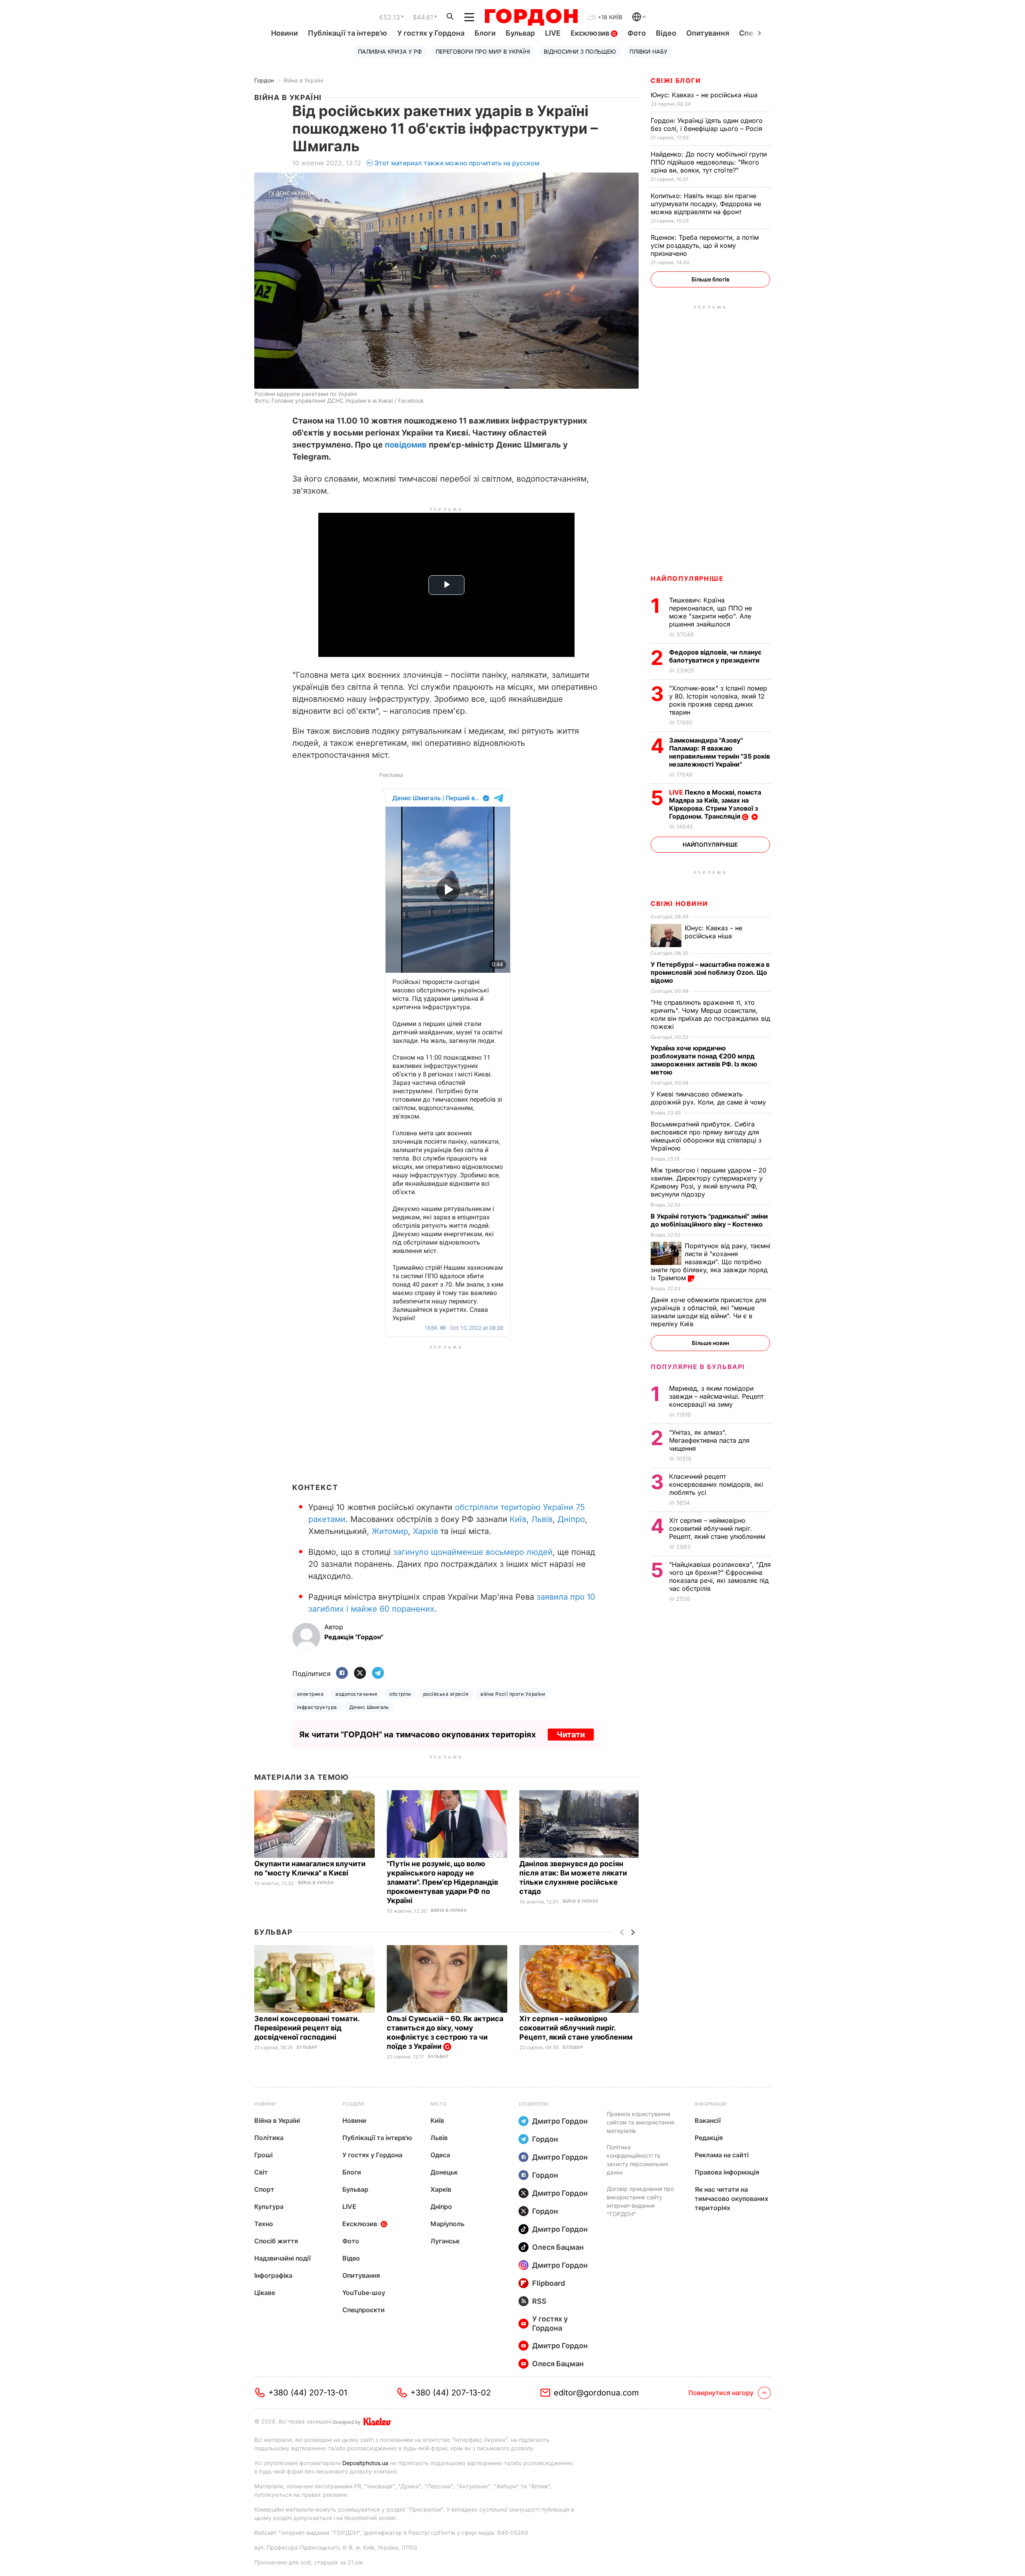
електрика (310, 1694)
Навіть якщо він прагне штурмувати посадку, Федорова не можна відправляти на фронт (706, 204)
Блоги (485, 33)
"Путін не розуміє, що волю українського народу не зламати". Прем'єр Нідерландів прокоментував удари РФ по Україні (442, 1882)
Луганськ (445, 2241)
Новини (284, 33)
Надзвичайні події (282, 2258)
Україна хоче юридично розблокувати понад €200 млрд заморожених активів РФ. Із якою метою (704, 1060)
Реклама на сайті (722, 2155)
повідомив (406, 445)
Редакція (709, 2138)
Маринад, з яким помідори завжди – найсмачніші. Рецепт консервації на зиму (716, 1396)
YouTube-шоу (364, 2293)
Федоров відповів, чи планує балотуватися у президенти (715, 656)
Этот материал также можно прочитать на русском (457, 163)
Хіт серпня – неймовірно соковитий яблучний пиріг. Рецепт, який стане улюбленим (577, 2028)
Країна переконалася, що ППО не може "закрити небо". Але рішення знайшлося (710, 612)
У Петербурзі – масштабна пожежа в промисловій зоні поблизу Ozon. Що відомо (710, 972)
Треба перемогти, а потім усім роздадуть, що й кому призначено (705, 245)
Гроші (263, 2155)
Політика (269, 2138)
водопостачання (356, 1694)
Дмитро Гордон (560, 2121)
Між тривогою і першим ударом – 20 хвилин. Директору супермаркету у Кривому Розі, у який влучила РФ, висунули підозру (708, 1182)
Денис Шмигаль (369, 1707)
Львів (542, 1519)
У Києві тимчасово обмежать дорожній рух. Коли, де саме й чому (709, 1098)
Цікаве (265, 2293)
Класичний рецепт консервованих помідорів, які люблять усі (716, 1484)
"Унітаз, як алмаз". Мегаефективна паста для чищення (709, 1440)
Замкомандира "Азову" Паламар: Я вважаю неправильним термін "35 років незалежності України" (720, 752)
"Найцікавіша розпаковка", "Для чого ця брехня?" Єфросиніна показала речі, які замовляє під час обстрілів (720, 1576)
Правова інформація (727, 2172)
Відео (666, 33)
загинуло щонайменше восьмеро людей (473, 1552)
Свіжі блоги (676, 80)
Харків (425, 1531)
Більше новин (710, 1343)
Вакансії (708, 2120)
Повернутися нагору (721, 2393)
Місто (438, 2104)
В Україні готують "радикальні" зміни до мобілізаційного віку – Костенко (709, 1220)
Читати (571, 1735)
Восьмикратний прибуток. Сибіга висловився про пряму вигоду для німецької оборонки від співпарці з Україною (706, 1136)
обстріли (400, 1694)
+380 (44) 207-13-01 (308, 2393)
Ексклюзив (591, 33)
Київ (518, 1519)
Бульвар (520, 33)
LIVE (553, 33)
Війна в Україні (303, 80)
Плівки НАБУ (648, 51)
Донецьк (444, 2172)
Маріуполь (447, 2224)
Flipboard (549, 2283)
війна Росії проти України (513, 1694)
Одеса (440, 2155)
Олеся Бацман (558, 2247)
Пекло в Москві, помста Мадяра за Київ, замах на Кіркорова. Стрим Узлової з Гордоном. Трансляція (715, 804)
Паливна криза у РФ (390, 51)
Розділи (353, 2104)
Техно (264, 2224)
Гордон (264, 80)
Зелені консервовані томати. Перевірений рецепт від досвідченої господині (307, 2028)
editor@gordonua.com (596, 2393)
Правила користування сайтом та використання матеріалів (640, 2122)
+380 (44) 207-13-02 (451, 2393)
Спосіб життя (276, 2241)
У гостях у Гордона (431, 33)
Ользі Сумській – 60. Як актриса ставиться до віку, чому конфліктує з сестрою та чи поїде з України (445, 2032)
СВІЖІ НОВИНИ (679, 904)
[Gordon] (531, 17)
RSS (539, 2301)
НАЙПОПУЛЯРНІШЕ (687, 578)
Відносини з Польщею (580, 51)
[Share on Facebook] (342, 1673)
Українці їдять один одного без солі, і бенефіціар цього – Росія (707, 124)
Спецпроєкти (364, 2310)
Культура (269, 2207)
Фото (637, 33)
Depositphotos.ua (365, 2463)
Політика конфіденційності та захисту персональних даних (638, 2160)
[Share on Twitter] (360, 1673)
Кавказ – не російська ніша (705, 95)
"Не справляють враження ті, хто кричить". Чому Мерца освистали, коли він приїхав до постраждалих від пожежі (710, 1014)
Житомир (390, 1531)
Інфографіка (273, 2275)
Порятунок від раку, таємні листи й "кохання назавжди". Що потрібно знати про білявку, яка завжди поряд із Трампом (710, 1262)
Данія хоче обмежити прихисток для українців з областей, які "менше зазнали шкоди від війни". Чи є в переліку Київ (708, 1312)
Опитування (708, 33)
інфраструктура (317, 1707)
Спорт (264, 2189)
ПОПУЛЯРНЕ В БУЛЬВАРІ (698, 1367)
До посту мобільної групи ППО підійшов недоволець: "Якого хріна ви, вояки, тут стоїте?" (709, 162)
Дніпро (571, 1519)
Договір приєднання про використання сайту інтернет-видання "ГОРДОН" (640, 2201)
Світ (261, 2172)
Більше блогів (710, 279)
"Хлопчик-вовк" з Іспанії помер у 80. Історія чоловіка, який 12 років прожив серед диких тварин (718, 700)
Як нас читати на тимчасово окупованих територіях (732, 2199)
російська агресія (446, 1694)
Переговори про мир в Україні (483, 51)
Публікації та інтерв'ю (348, 33)
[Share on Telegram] (378, 1673)
